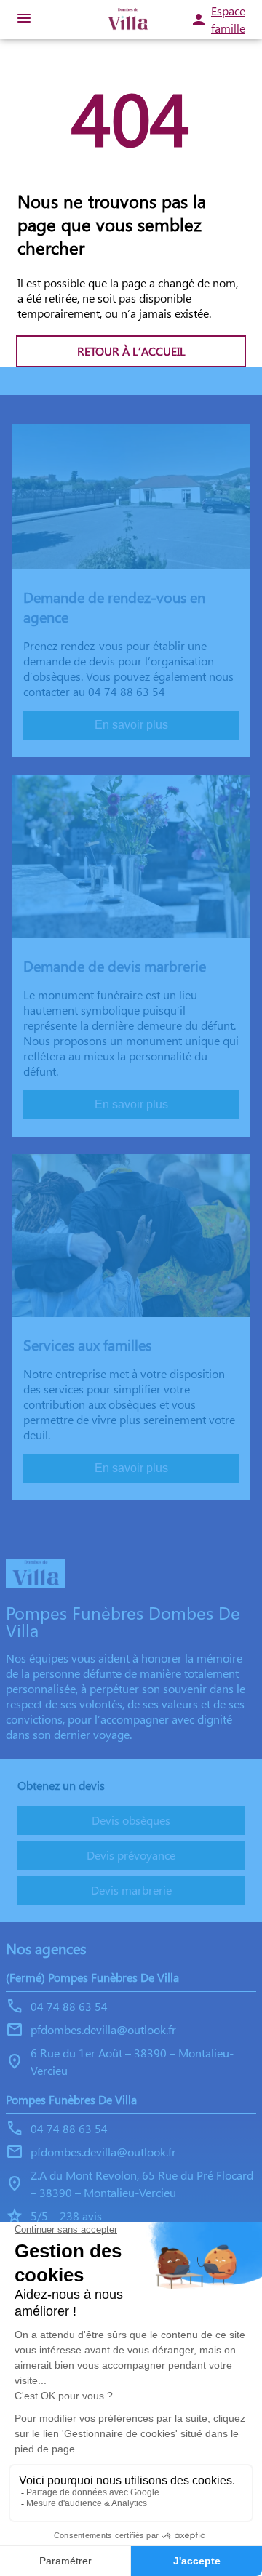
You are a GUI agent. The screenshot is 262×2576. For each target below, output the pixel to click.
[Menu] (24, 19)
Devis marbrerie (131, 1890)
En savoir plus (131, 725)
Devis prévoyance (131, 1855)
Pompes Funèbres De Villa (71, 2099)
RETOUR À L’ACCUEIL (131, 351)
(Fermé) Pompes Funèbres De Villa (92, 1977)
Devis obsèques (131, 1820)
